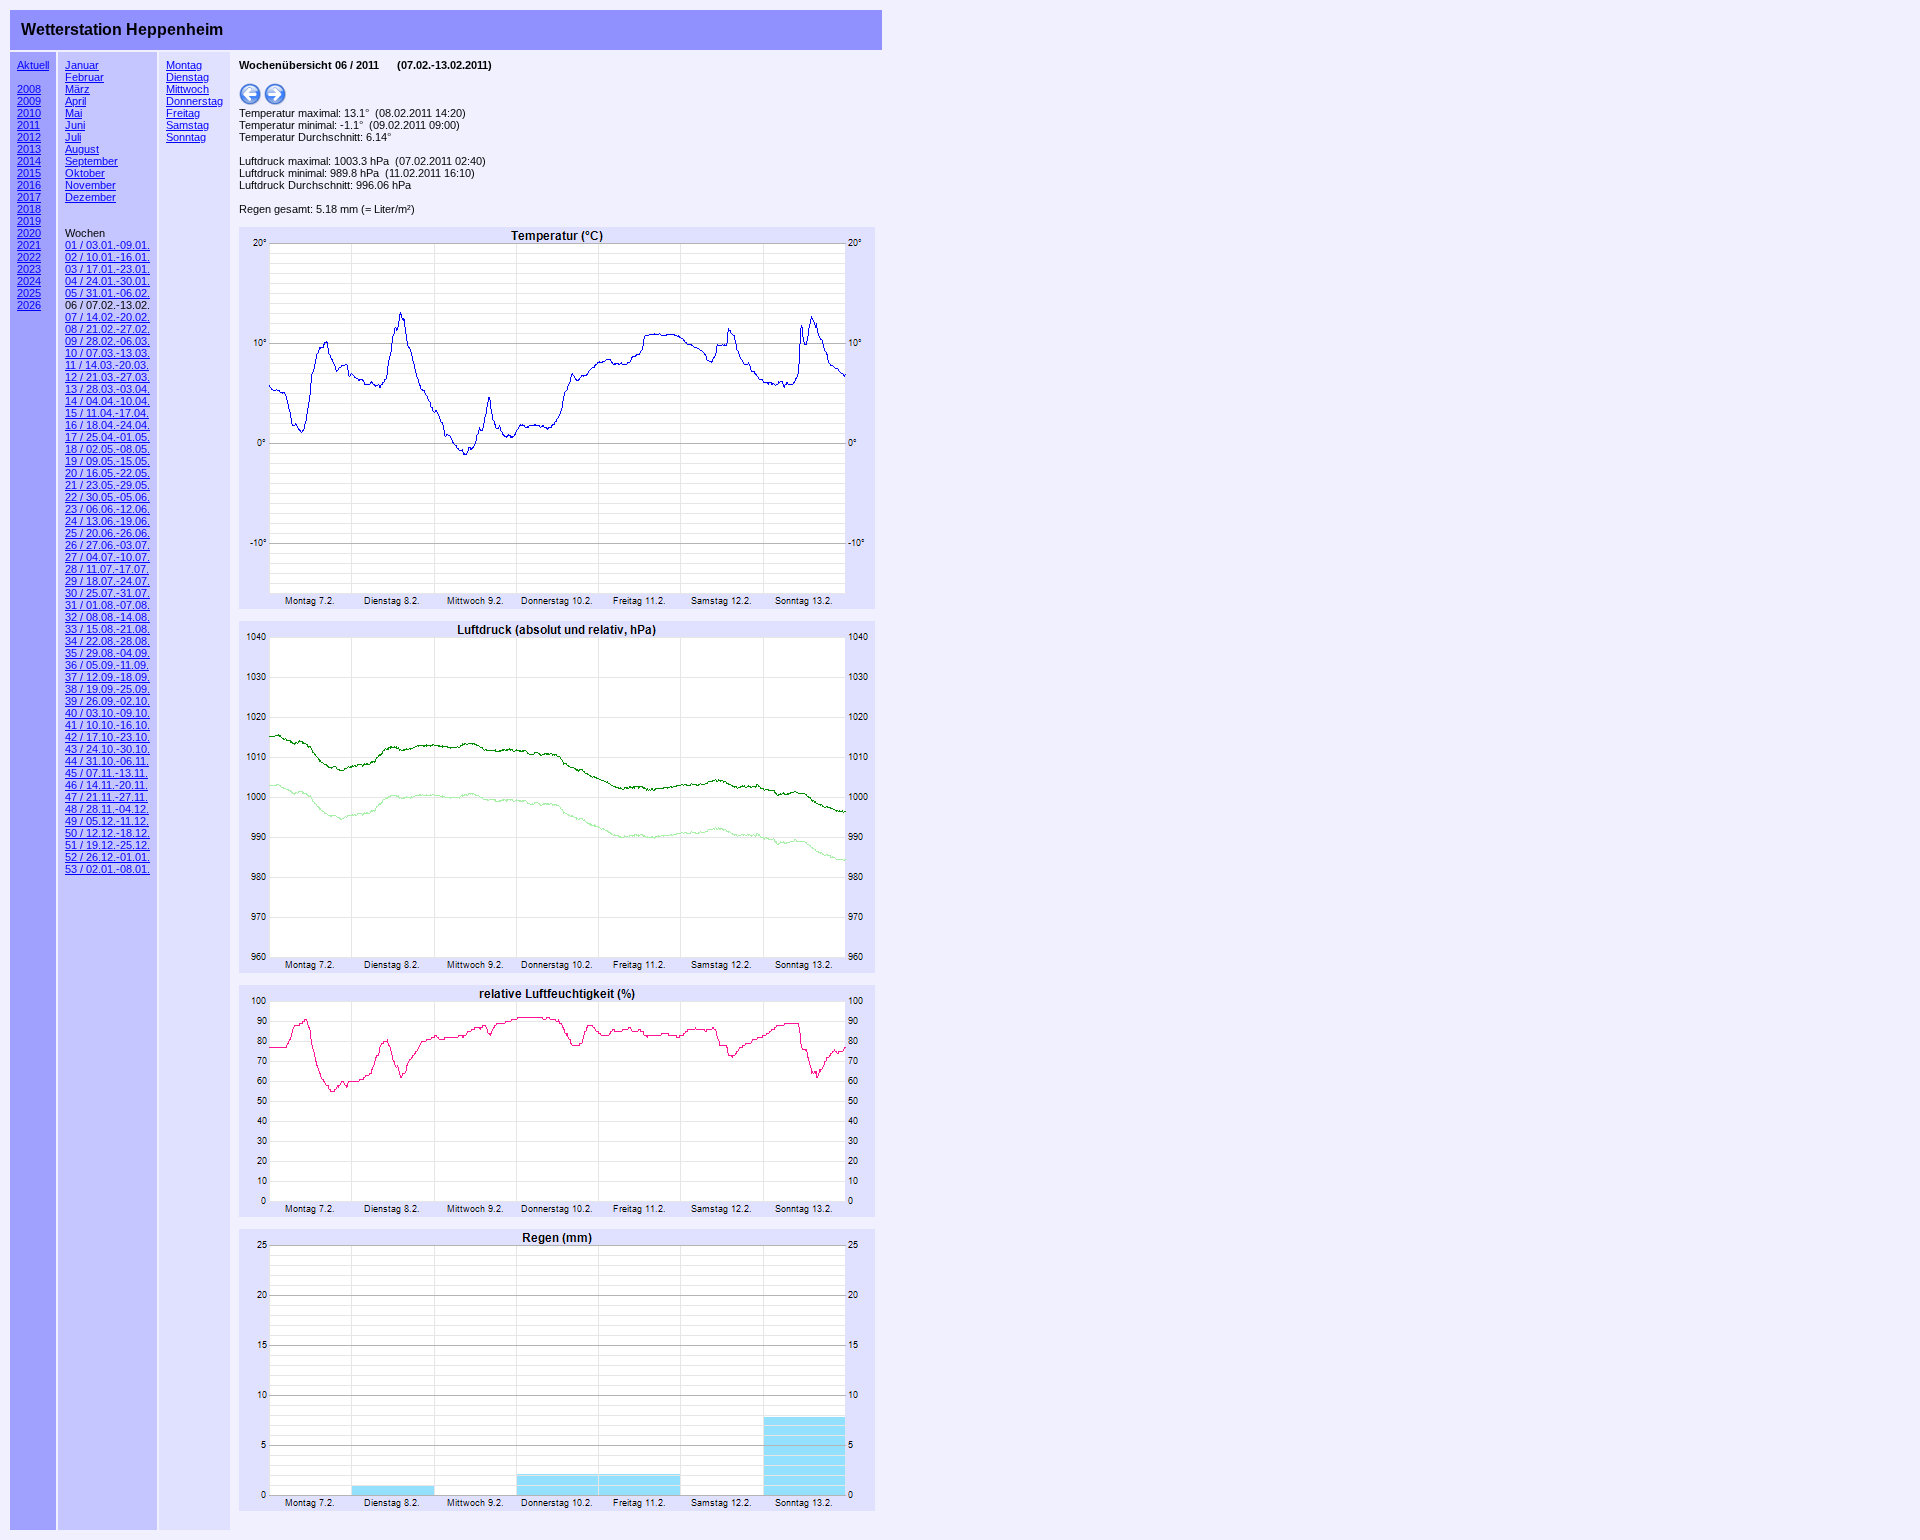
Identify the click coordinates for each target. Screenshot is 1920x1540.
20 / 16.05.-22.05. (107, 473)
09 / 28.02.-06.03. (107, 341)
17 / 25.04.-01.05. (107, 437)
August (82, 149)
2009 (29, 101)
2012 (29, 137)
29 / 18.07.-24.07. (107, 581)
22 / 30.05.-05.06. (107, 497)
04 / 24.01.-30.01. (107, 281)
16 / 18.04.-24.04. (107, 425)
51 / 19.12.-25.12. (107, 845)
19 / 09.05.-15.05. (107, 461)
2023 (29, 269)
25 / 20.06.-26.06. (107, 533)
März (77, 89)
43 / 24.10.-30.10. (107, 749)
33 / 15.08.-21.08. (107, 629)
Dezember (90, 197)
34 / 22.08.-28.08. (107, 641)
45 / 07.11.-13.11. (106, 773)
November (90, 185)
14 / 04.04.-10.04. (107, 401)
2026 (29, 305)
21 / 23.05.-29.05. (107, 485)
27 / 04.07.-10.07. (107, 557)
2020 (29, 233)
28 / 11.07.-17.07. (107, 569)
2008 (29, 89)
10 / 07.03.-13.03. (107, 353)
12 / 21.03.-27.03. (107, 377)
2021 (29, 245)
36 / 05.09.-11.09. (107, 665)
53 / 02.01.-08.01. (107, 869)
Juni (75, 125)
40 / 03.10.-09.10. (107, 713)
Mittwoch (187, 89)
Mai (73, 113)
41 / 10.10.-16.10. (107, 725)
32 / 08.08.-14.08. (107, 617)
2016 (29, 185)
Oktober (85, 173)
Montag (184, 65)
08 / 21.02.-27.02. (107, 329)
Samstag (187, 125)
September (91, 161)
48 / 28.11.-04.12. (107, 809)
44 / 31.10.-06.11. (107, 761)
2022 (29, 257)
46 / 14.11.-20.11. (106, 785)
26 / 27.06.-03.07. (107, 545)
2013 (29, 149)
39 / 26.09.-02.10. (107, 701)
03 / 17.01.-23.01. (107, 269)
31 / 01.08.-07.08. (107, 605)
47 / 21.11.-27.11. (106, 797)
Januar (82, 65)
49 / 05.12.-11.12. (107, 821)
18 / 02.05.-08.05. (107, 449)
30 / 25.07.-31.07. (107, 593)
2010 (29, 113)
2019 (29, 221)
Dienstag (187, 77)
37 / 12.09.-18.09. (107, 677)
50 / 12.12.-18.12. (107, 833)
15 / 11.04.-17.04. (107, 413)
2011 (28, 125)
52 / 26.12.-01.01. (107, 857)
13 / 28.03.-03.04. (107, 389)
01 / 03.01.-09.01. (107, 245)
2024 (29, 281)
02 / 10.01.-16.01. (107, 257)
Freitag (183, 113)
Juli (73, 137)
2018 (29, 209)
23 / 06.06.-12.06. (107, 509)
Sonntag (186, 137)
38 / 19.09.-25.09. (107, 689)
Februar (84, 77)
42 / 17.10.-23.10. (107, 737)
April (75, 101)
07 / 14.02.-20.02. (107, 317)
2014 (29, 161)
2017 (29, 197)
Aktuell (33, 65)
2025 (29, 293)
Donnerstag (194, 101)
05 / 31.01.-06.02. (107, 293)
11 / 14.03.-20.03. (107, 365)
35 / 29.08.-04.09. (107, 653)
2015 (29, 173)
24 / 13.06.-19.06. (107, 521)
